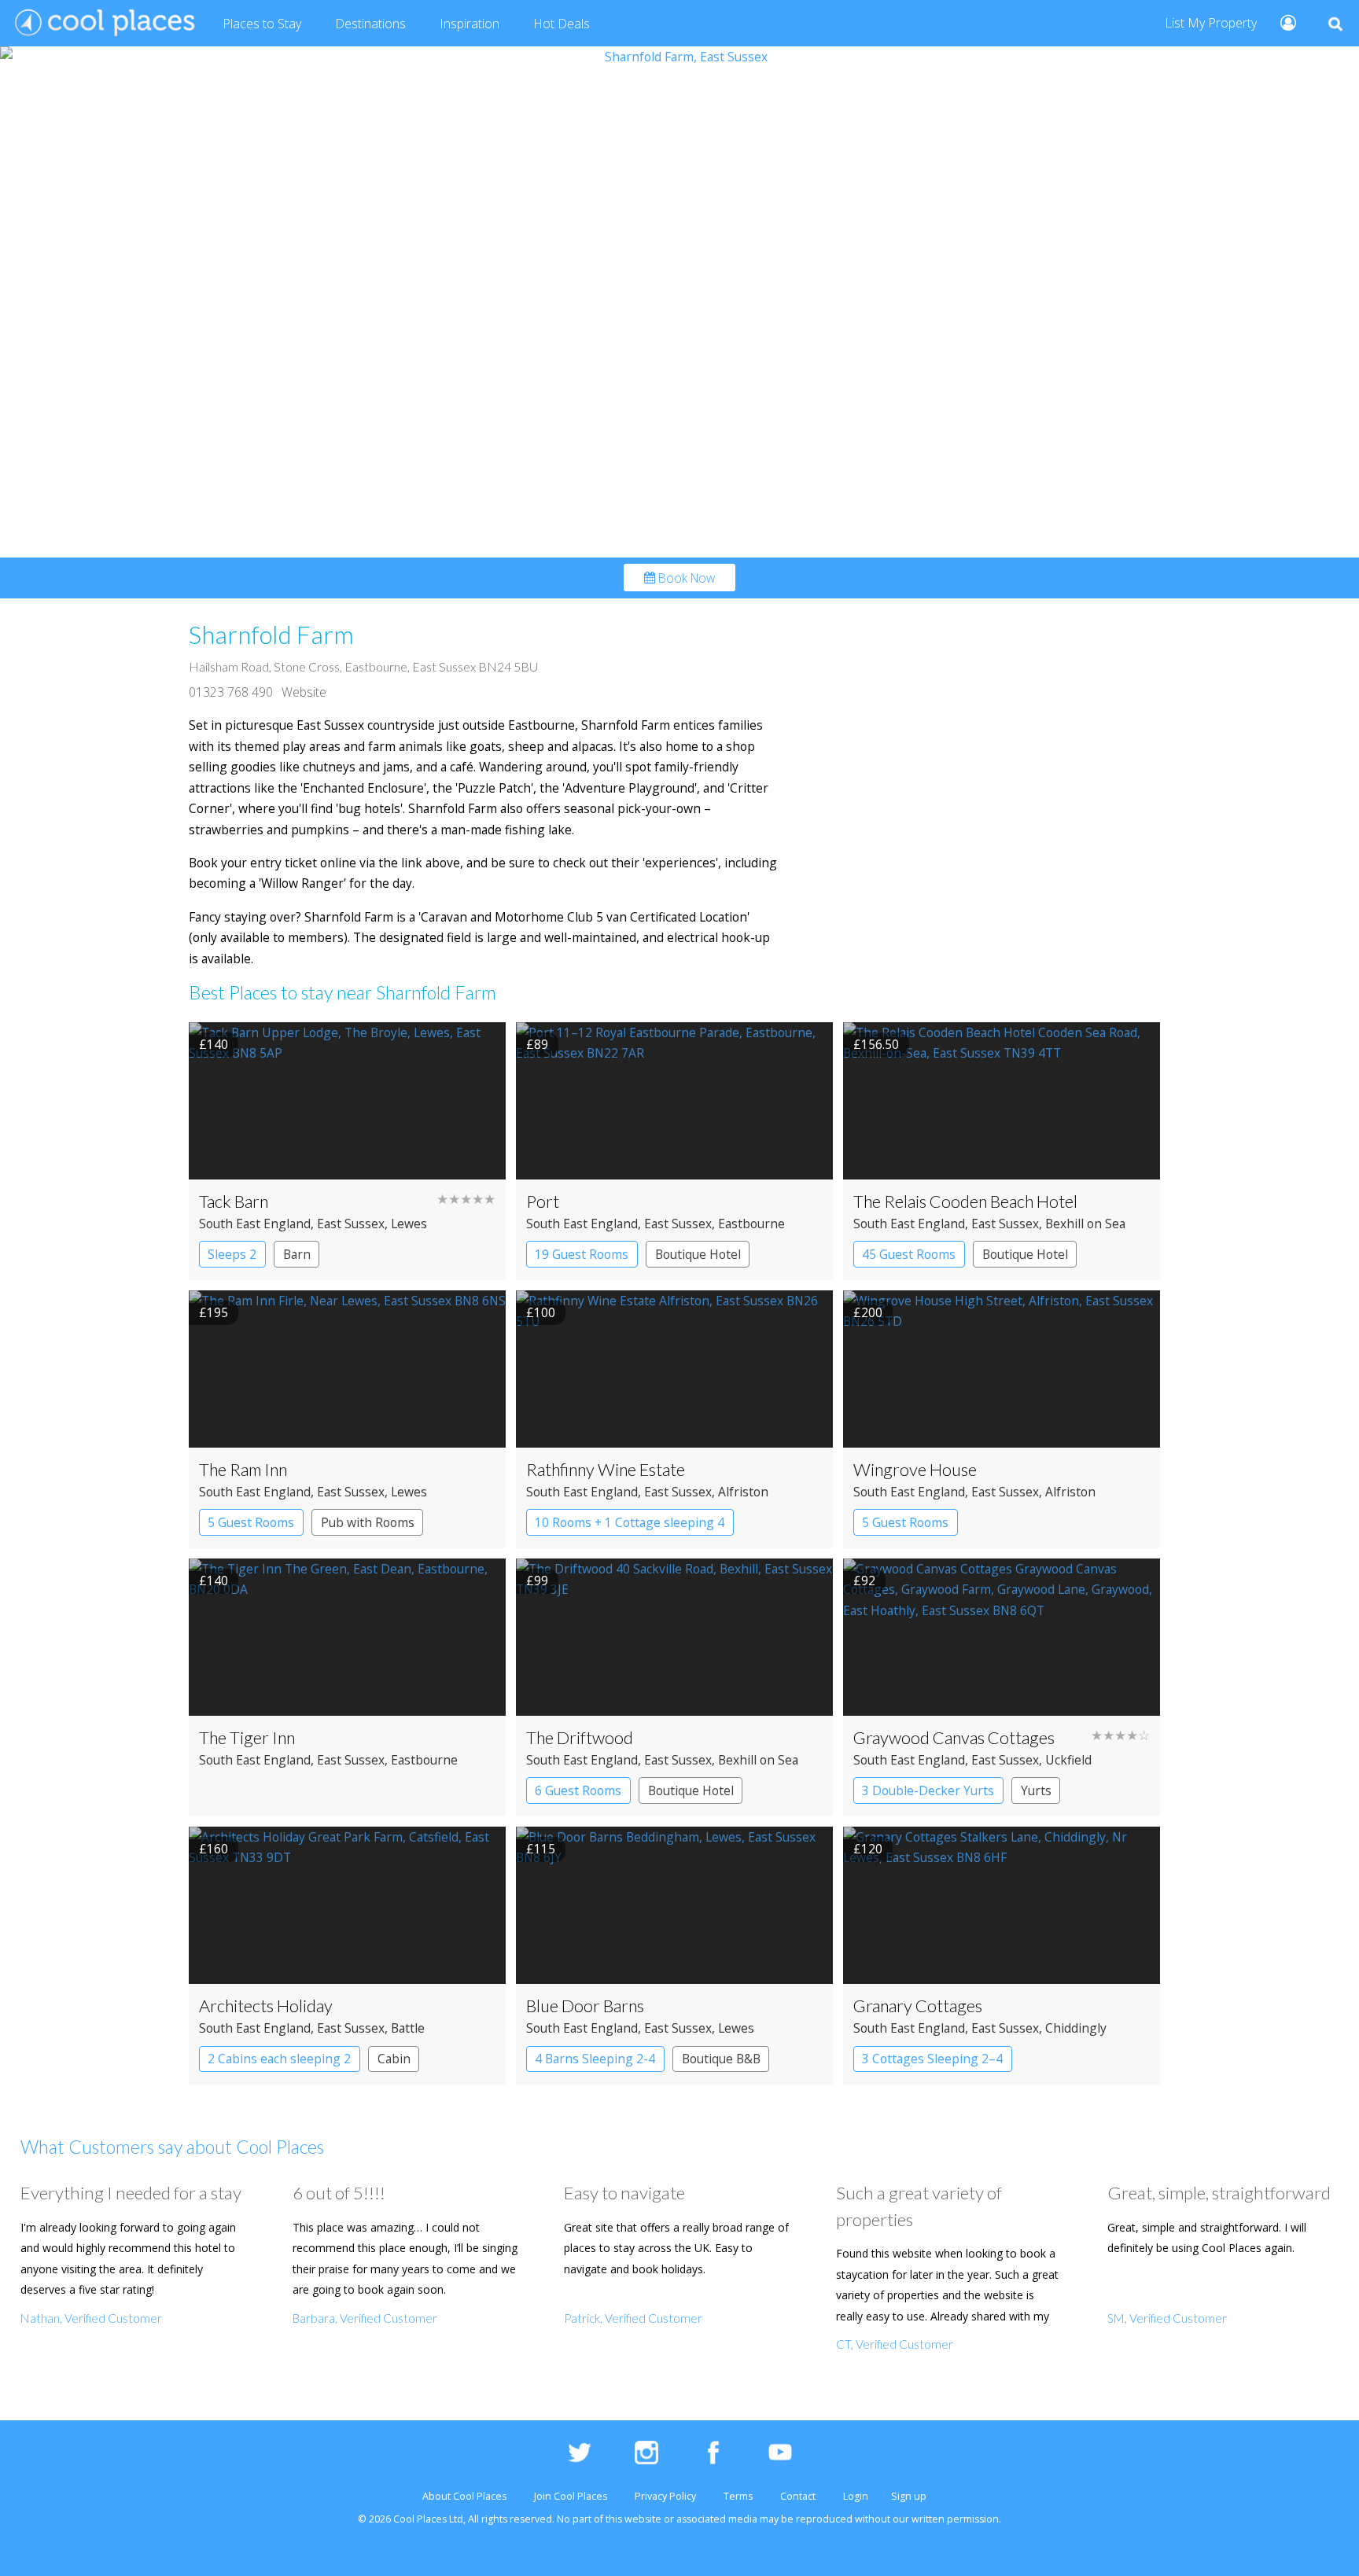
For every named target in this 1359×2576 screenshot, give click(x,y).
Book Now (685, 577)
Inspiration (470, 24)
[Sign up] (1282, 22)
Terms (738, 2496)
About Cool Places (464, 2496)
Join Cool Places (571, 2496)
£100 (541, 1312)
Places (262, 24)
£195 (214, 1312)
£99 (537, 1581)
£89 (537, 1044)
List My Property (1211, 23)
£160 (214, 1849)
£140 (214, 1044)
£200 (868, 1312)
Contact (798, 2496)
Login (856, 2496)
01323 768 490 (231, 692)
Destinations (370, 24)
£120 (868, 1849)
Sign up (909, 2496)
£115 (541, 1849)
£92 (864, 1581)
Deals (562, 24)
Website (304, 692)
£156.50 (876, 1044)
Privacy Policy (665, 2496)
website (643, 2519)
